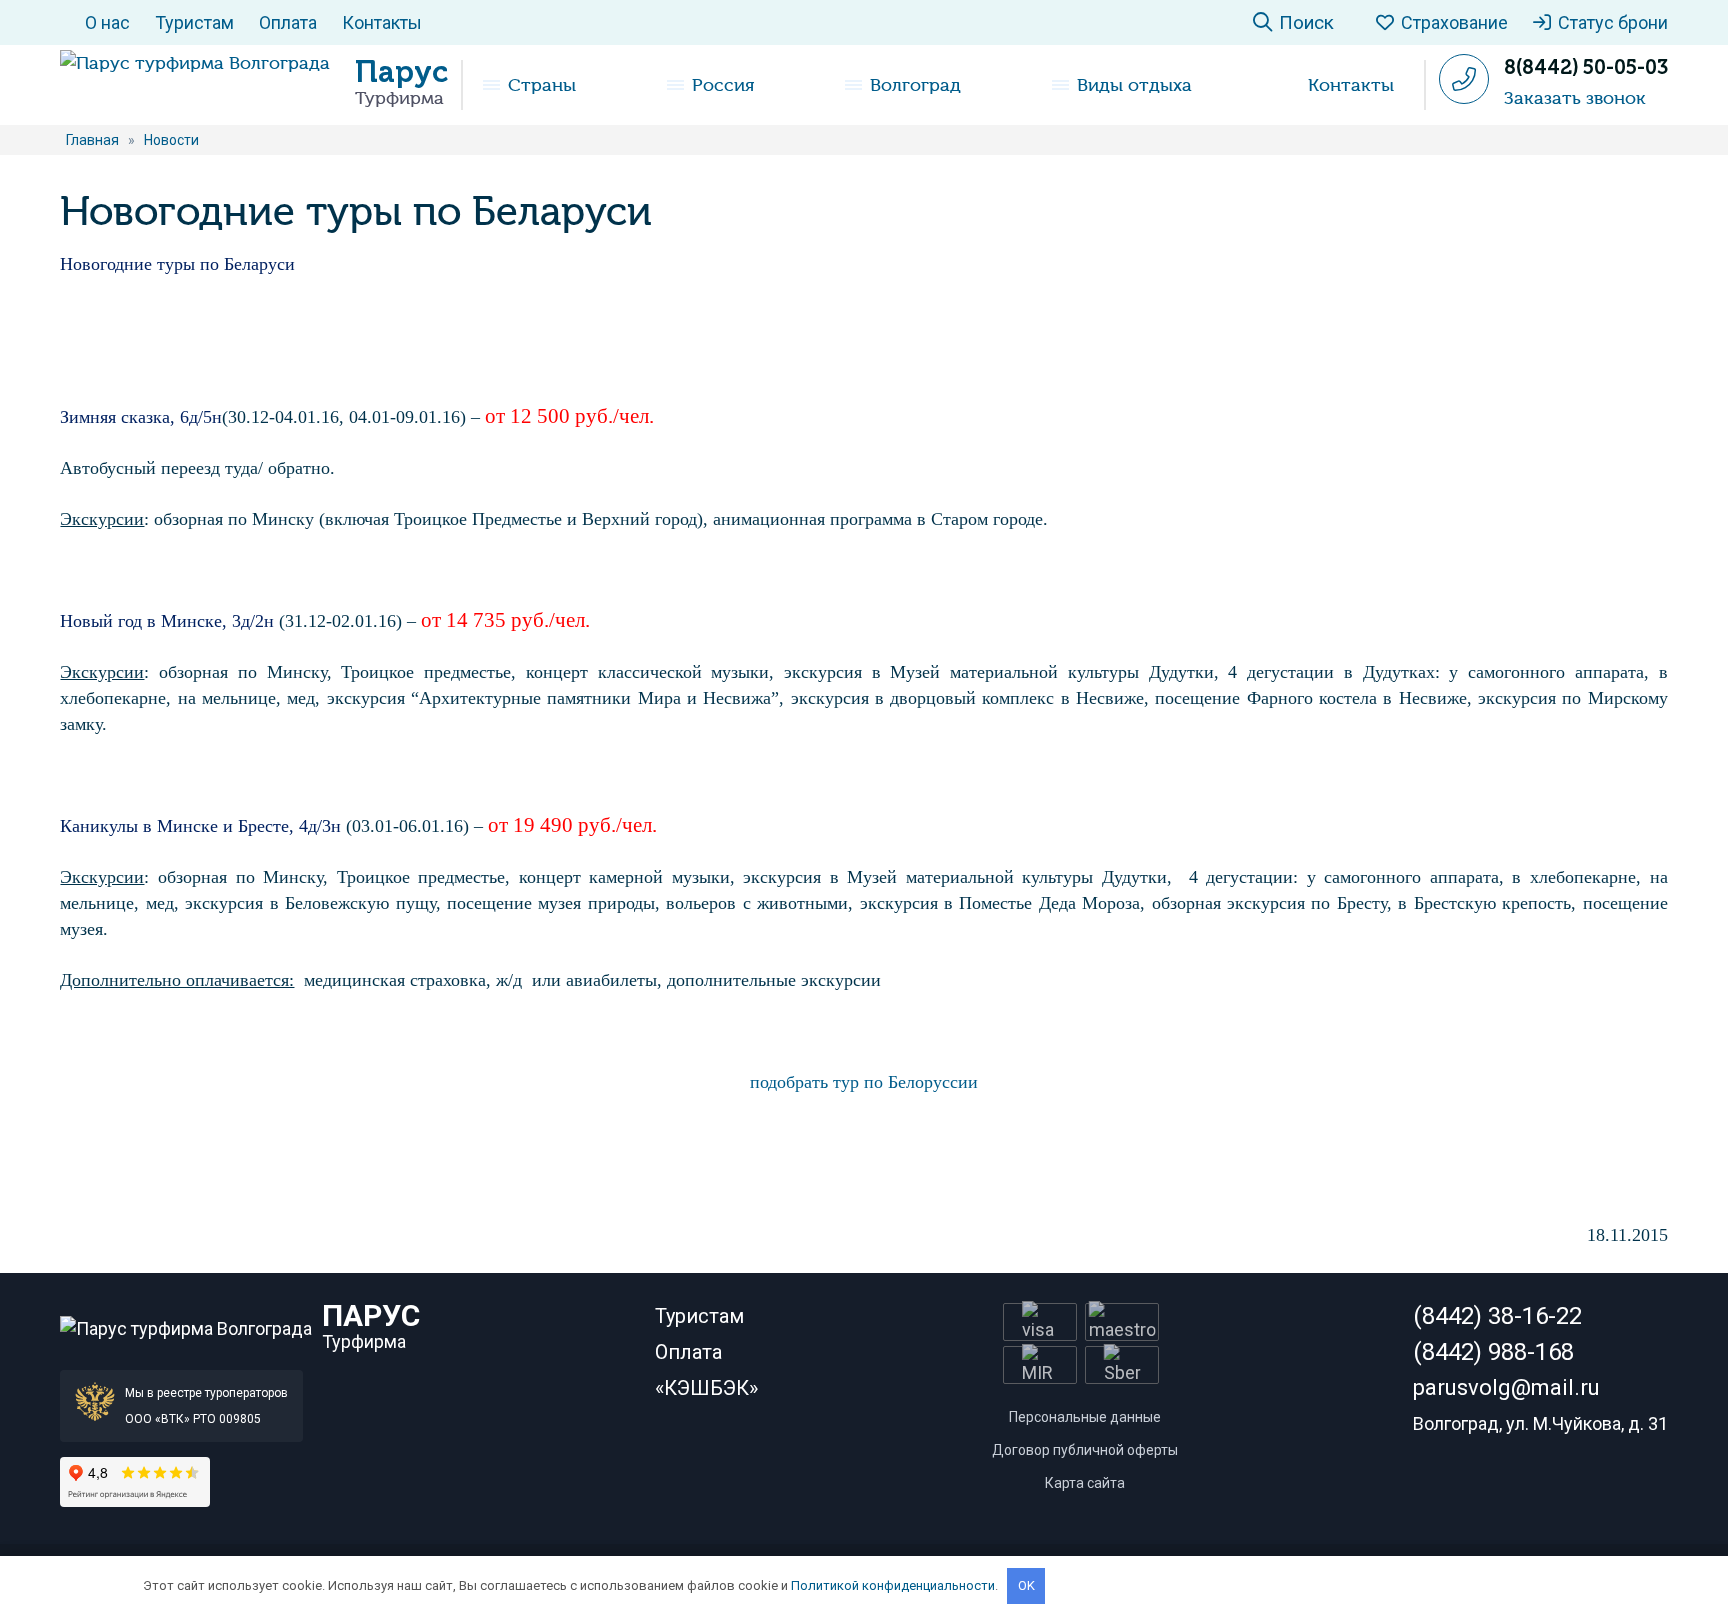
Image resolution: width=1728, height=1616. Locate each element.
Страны (542, 85)
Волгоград (915, 85)
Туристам (194, 22)
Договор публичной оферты (1085, 1450)
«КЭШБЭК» (706, 1388)
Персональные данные (1085, 1417)
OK (1026, 1585)
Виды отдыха (1134, 85)
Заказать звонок (1575, 98)
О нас (107, 22)
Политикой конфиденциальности (893, 1585)
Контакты (382, 22)
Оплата (288, 22)
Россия (723, 85)
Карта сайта (1085, 1483)
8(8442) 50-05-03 (1586, 67)
